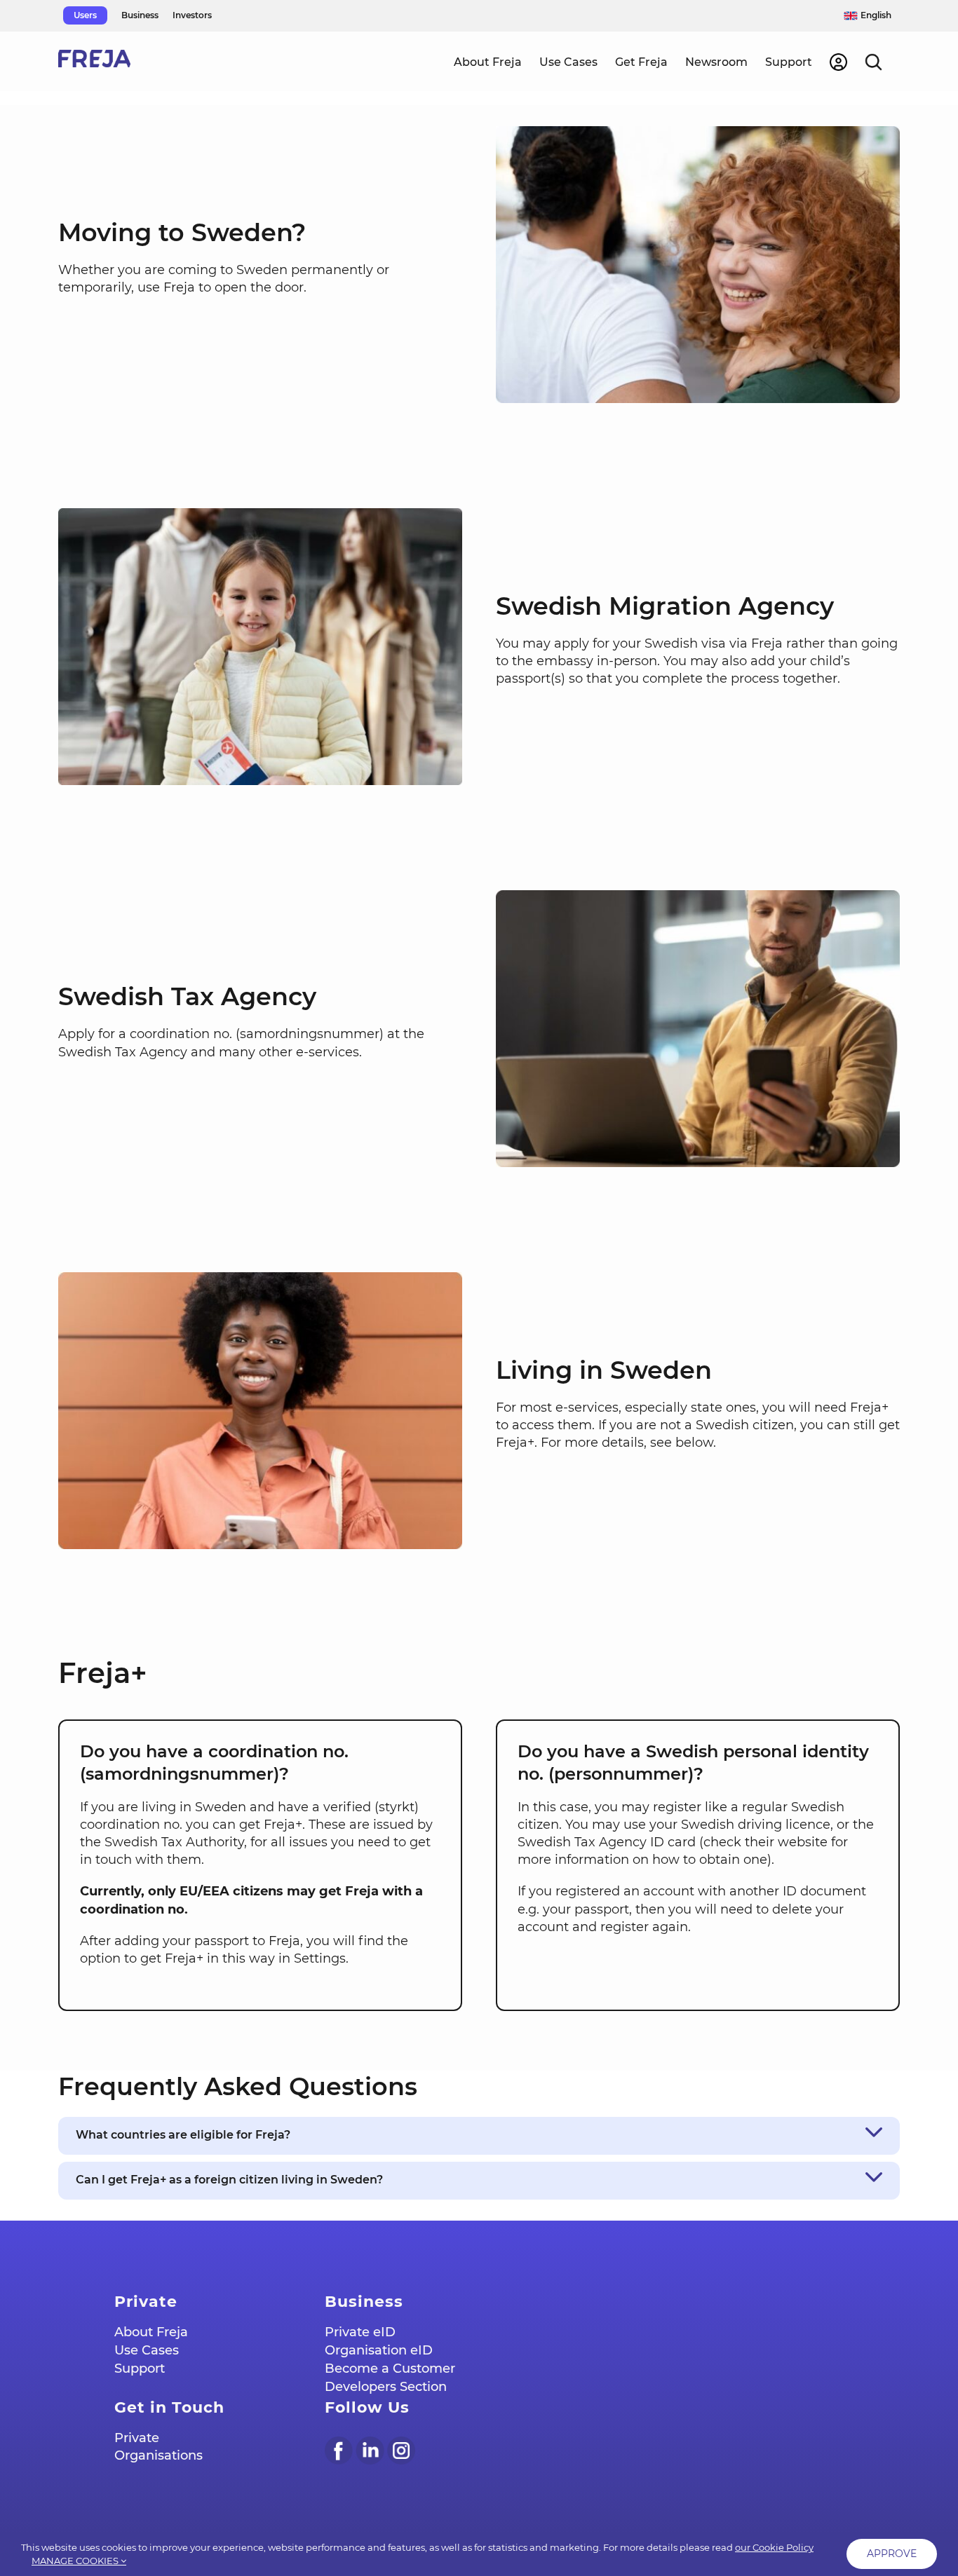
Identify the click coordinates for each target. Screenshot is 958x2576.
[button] (873, 61)
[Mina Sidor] (838, 61)
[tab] (479, 2136)
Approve (892, 2554)
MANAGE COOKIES (76, 2561)
